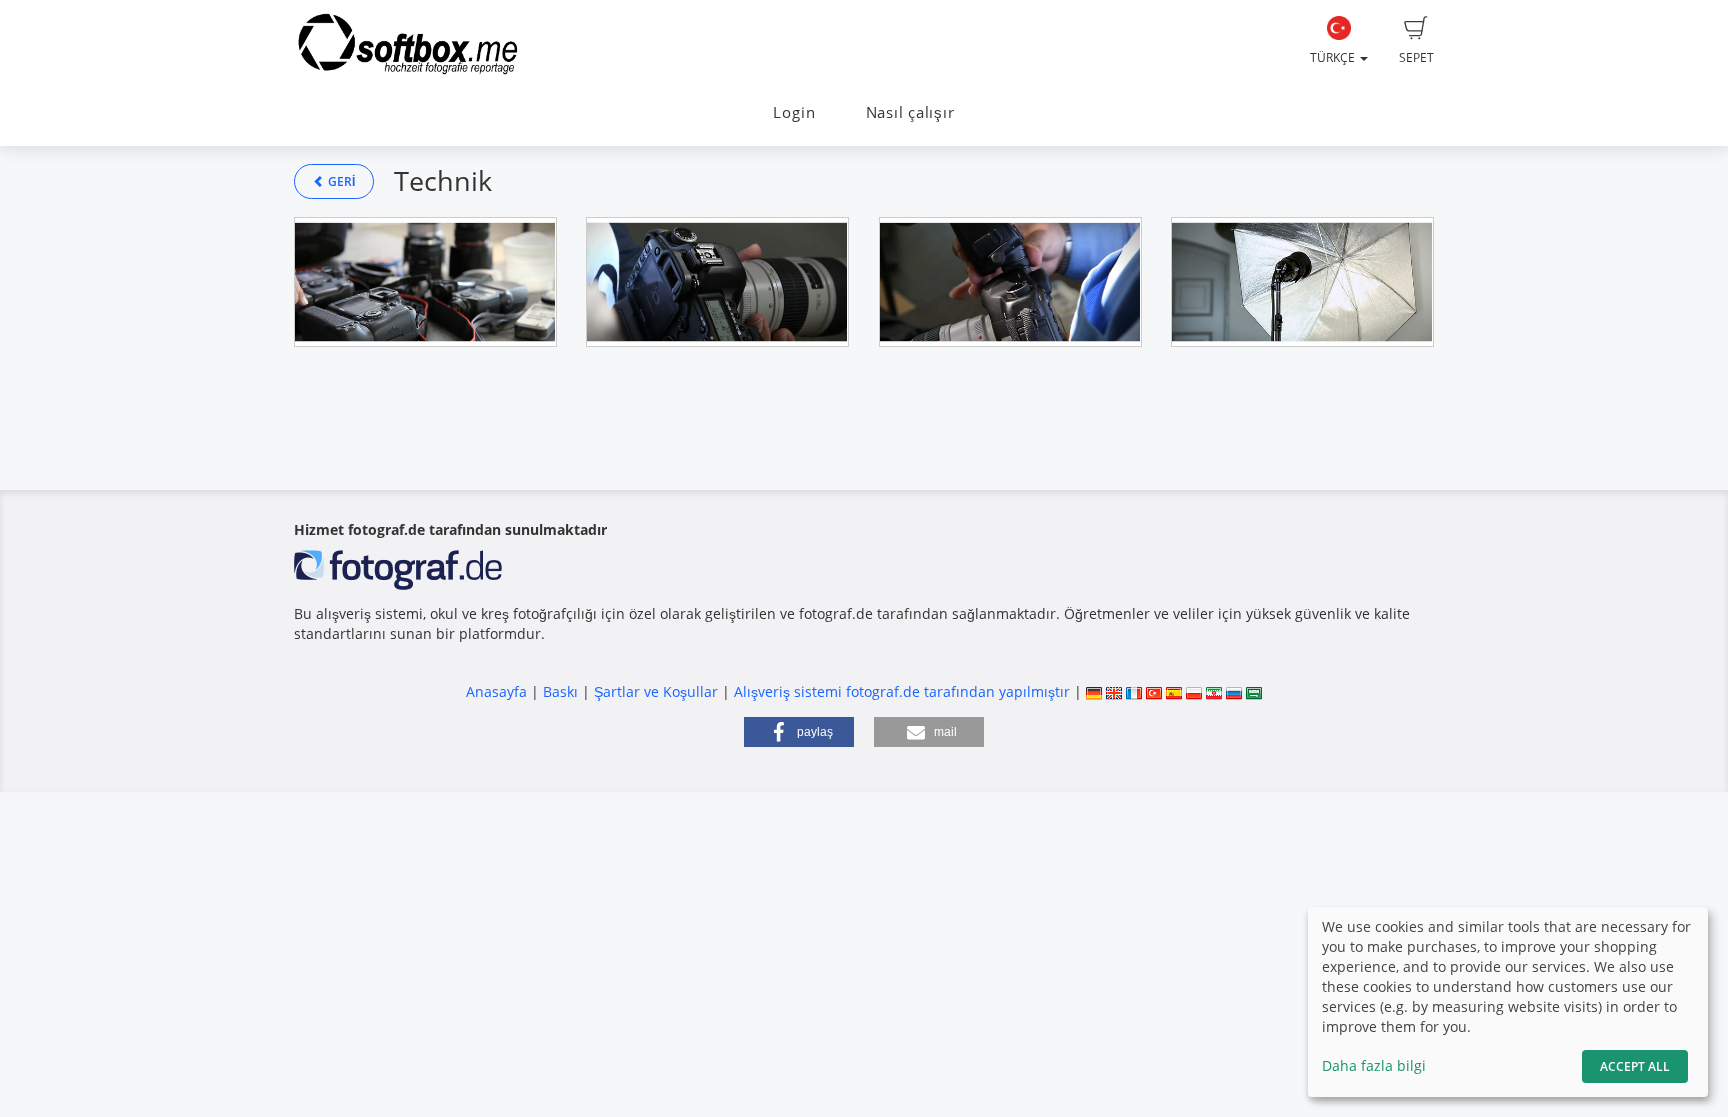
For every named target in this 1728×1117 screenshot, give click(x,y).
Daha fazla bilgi (1374, 1065)
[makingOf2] (717, 282)
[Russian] (1234, 691)
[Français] (1134, 691)
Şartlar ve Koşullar (656, 691)
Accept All (1635, 1066)
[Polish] (1194, 691)
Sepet (1416, 57)
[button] (799, 732)
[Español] (1174, 691)
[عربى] (1254, 691)
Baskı (560, 691)
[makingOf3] (1010, 282)
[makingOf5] (1302, 282)
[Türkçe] (1154, 691)
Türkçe (1334, 57)
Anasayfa (496, 691)
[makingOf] (425, 282)
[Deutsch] (1094, 691)
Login (794, 112)
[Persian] (1214, 691)
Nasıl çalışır (910, 112)
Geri (340, 181)
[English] (1114, 691)
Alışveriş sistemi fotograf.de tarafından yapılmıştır (902, 691)
